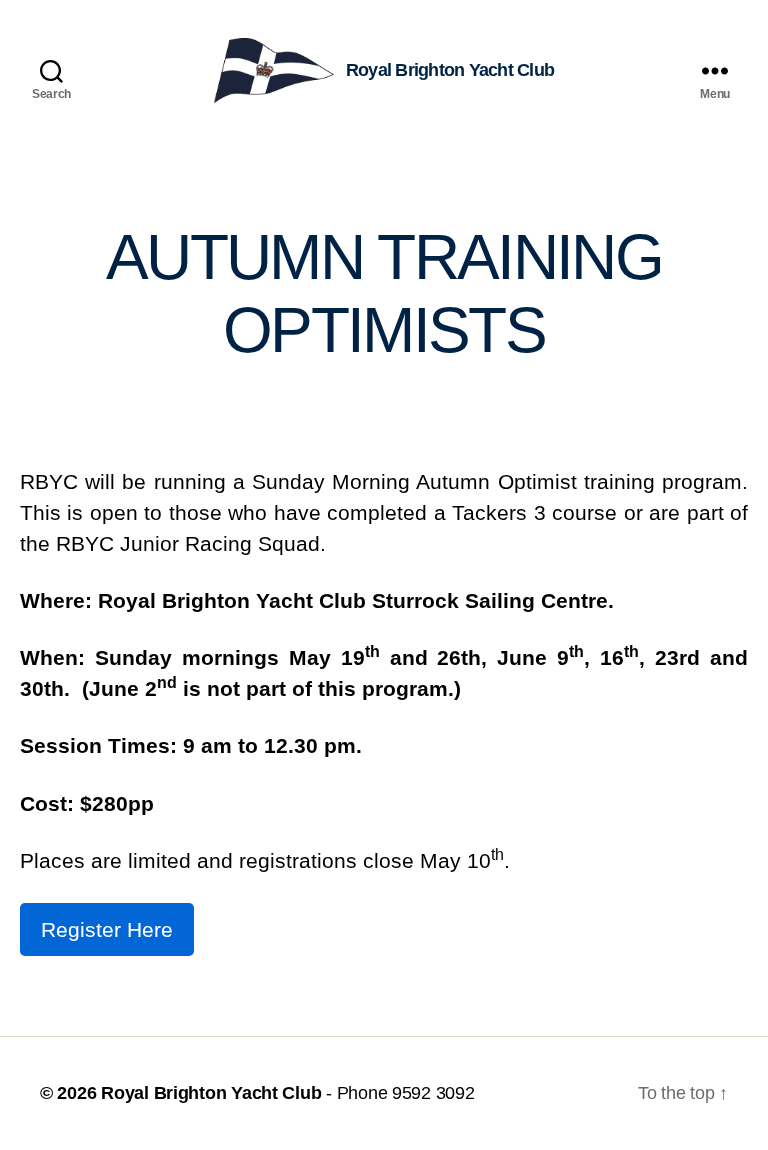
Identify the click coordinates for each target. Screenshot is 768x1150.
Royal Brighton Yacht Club (211, 1093)
